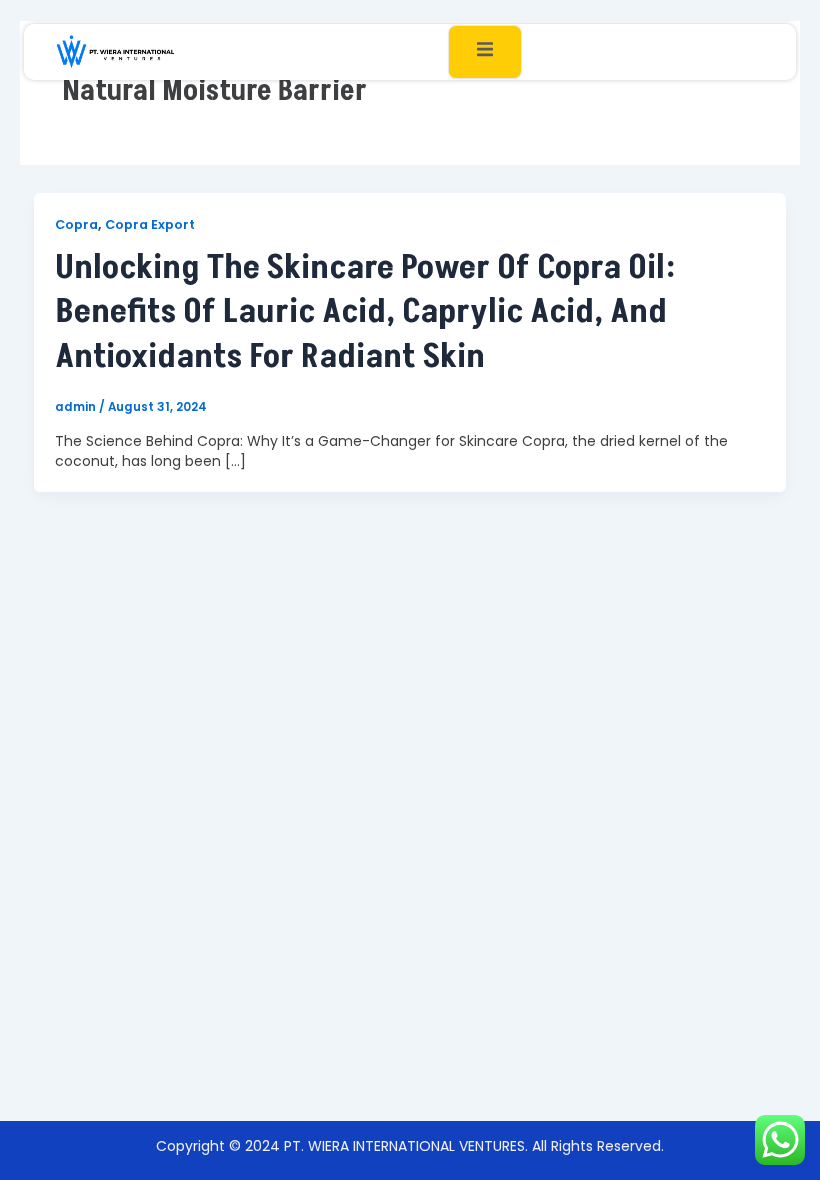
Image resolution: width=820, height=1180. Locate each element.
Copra (76, 224)
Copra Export (150, 224)
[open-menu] (485, 52)
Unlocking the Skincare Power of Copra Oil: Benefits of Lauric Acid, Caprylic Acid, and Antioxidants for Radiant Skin (365, 311)
